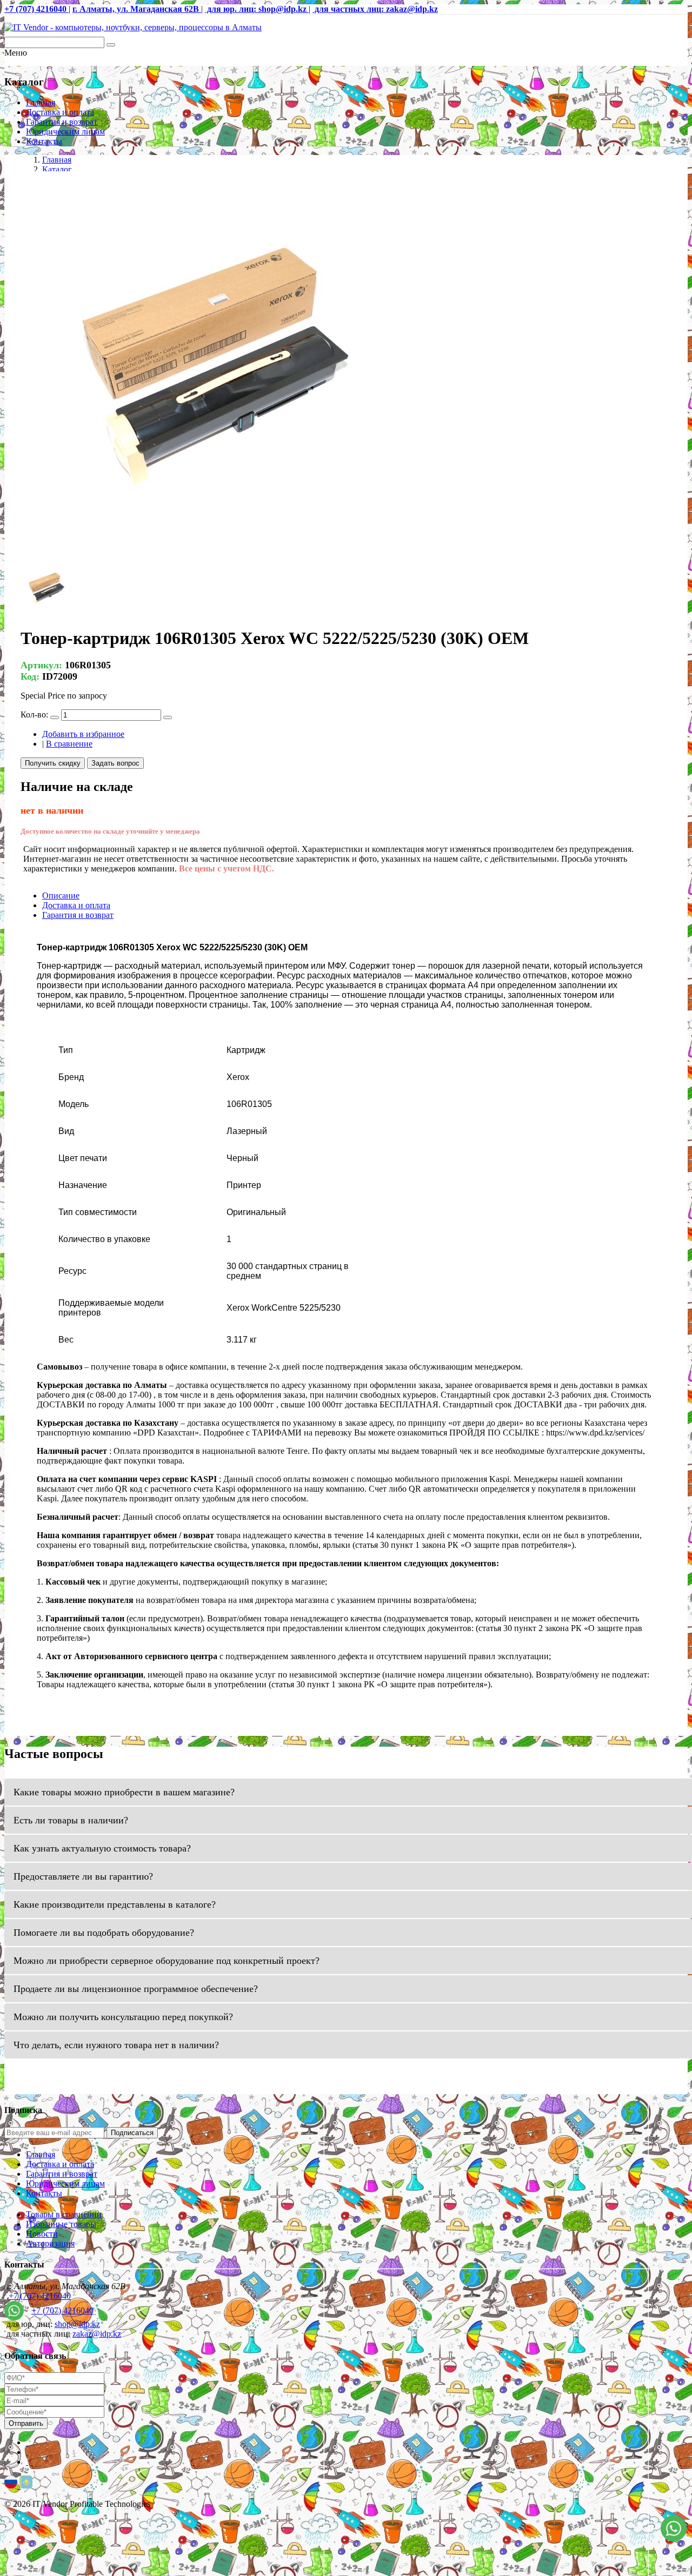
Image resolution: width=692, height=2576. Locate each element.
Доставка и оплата (60, 112)
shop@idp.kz (77, 2324)
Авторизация (50, 2243)
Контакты (44, 141)
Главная (41, 102)
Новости (42, 2234)
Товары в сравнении (64, 2214)
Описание (61, 895)
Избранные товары (61, 2224)
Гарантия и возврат (62, 122)
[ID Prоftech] (133, 27)
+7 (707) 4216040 (40, 2296)
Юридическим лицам (65, 132)
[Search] (111, 45)
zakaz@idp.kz (97, 2334)
